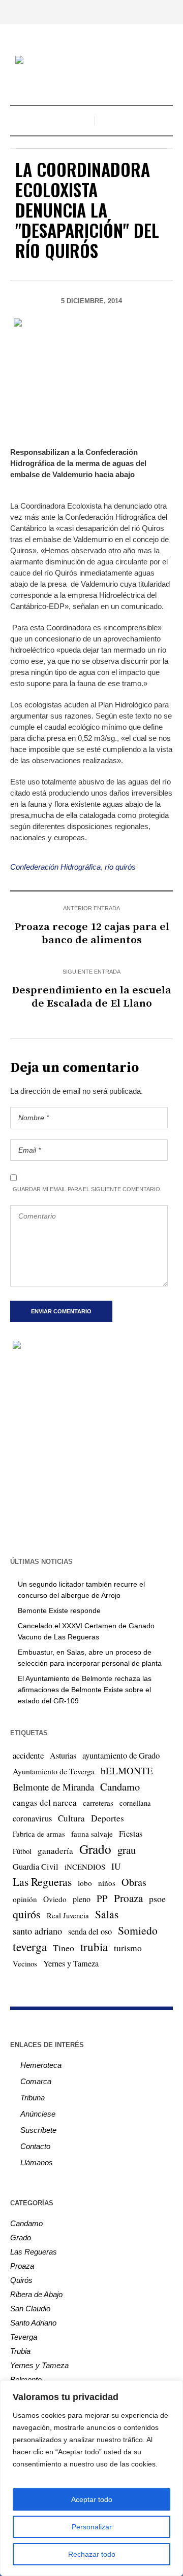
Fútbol (22, 1851)
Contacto (35, 2146)
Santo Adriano (33, 2323)
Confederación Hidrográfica (55, 867)
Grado (95, 1849)
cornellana (135, 1803)
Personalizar (92, 2527)
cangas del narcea (45, 1802)
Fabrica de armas (39, 1834)
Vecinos (25, 1963)
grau (127, 1850)
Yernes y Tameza (71, 1963)
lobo (85, 1883)
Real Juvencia (68, 1915)
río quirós (120, 867)
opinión (25, 1899)
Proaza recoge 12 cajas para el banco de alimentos (92, 934)
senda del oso (90, 1931)
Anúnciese (38, 2114)
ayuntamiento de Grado (121, 1755)
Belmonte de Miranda (53, 1787)
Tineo (64, 1948)
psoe (157, 1899)
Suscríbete (38, 2130)
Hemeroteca (41, 2065)
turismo (128, 1948)
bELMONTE (127, 1770)
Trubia (20, 2351)
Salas (107, 1914)
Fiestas (131, 1833)
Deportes (108, 1818)
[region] (91, 2478)
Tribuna (33, 2098)
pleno (82, 1899)
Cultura (71, 1818)
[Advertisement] (91, 1452)
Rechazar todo (92, 2554)
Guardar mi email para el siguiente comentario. (87, 1189)
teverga (30, 1947)
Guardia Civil (36, 1867)
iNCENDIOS (85, 1867)
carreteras (98, 1803)
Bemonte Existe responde (59, 1611)
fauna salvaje (92, 1834)
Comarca (36, 2081)
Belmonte (26, 2380)
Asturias (63, 1756)
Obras (134, 1882)
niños (107, 1883)
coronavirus (32, 1818)
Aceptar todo (92, 2499)
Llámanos (37, 2162)
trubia (94, 1947)
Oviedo (55, 1899)
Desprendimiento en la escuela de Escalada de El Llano (91, 997)
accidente (28, 1755)
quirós (27, 1914)
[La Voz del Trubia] (91, 61)
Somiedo (138, 1930)
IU (116, 1866)
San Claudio (30, 2309)
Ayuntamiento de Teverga (54, 1771)
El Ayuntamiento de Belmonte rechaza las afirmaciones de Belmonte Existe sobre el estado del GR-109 (85, 1690)
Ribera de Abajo (36, 2294)
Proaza (128, 1898)
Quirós (21, 2280)
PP (102, 1898)
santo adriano (37, 1931)
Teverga (24, 2337)
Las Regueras (42, 1882)
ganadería (55, 1851)
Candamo (120, 1786)
